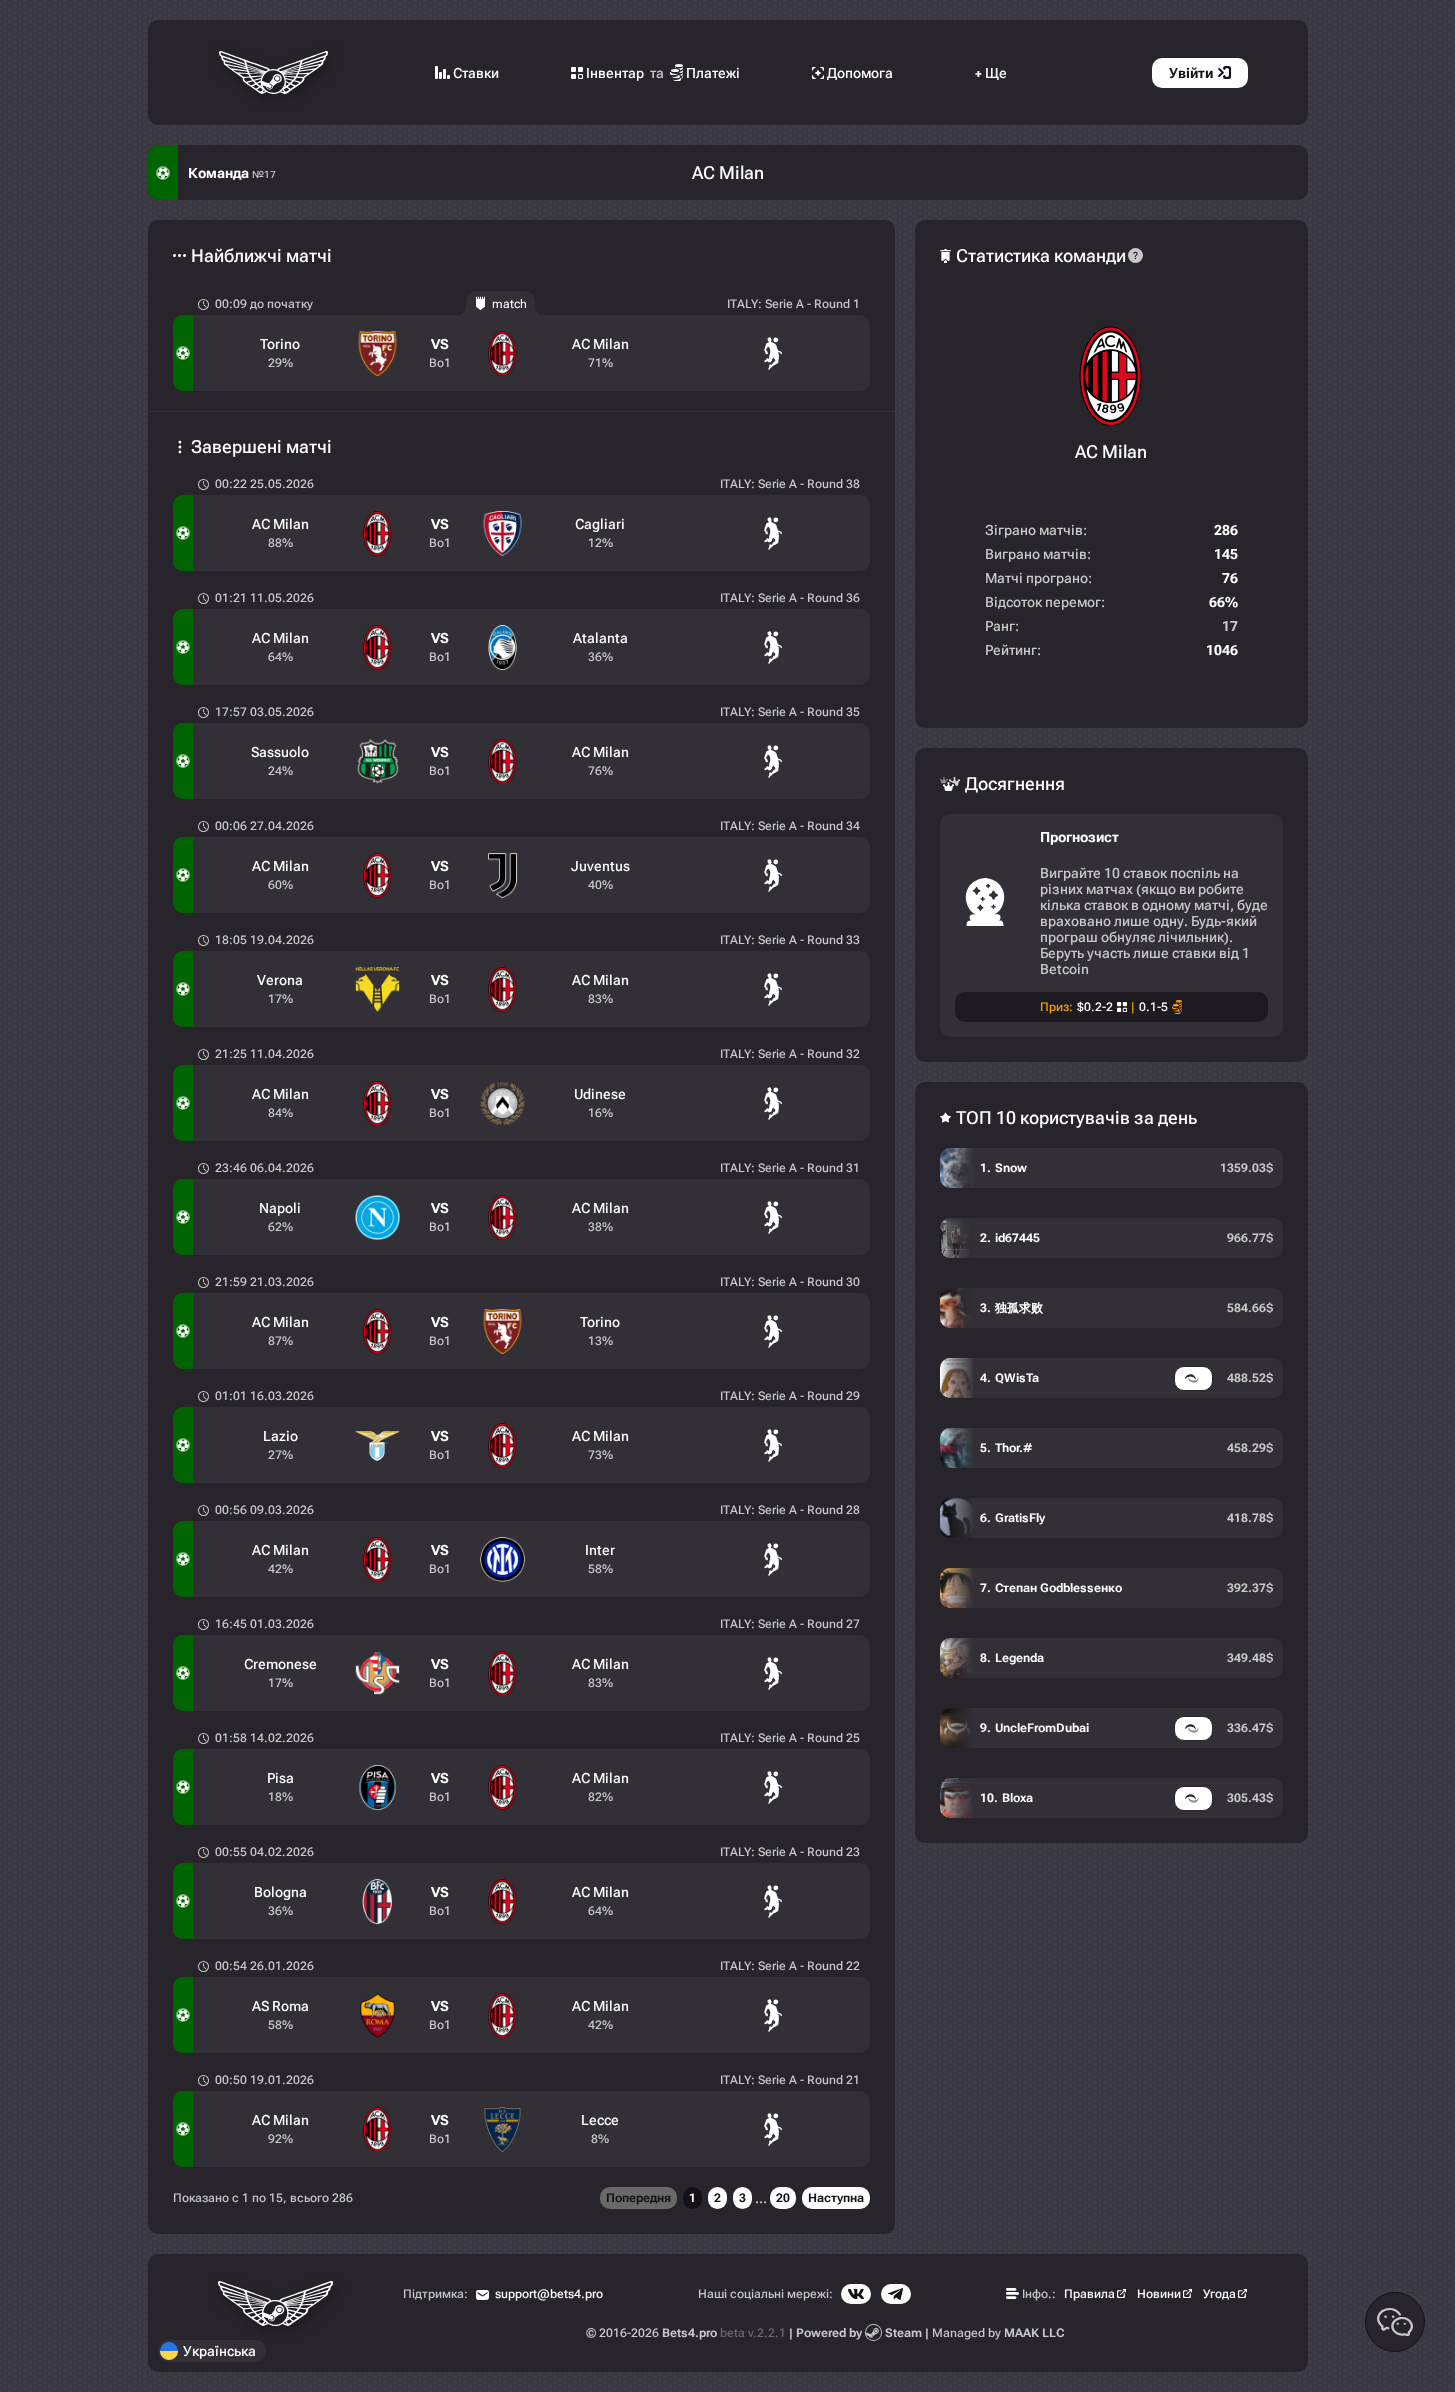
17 (1230, 626)
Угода (1219, 2294)
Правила (1089, 2294)
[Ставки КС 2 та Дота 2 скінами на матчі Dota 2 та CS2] (275, 72)
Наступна (836, 2198)
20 (783, 2198)
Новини (1159, 2294)
